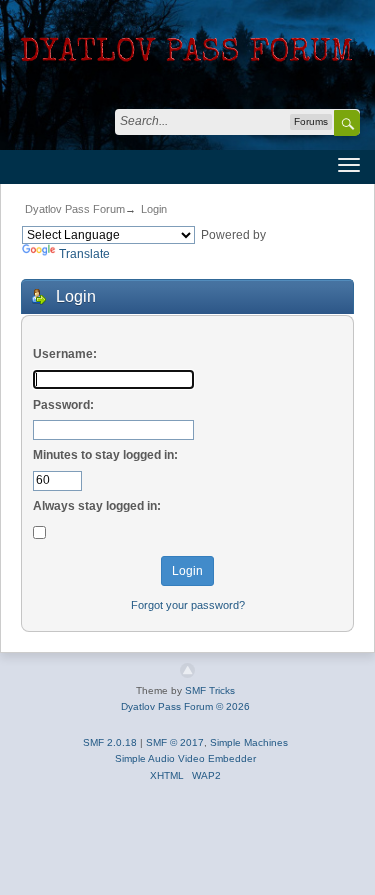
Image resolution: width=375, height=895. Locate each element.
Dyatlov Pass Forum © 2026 (185, 706)
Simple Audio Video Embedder (185, 758)
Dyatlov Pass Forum (75, 209)
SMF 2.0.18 (110, 742)
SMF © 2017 (175, 742)
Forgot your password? (188, 605)
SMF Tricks (210, 690)
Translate (84, 254)
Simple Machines (249, 742)
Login (154, 209)
